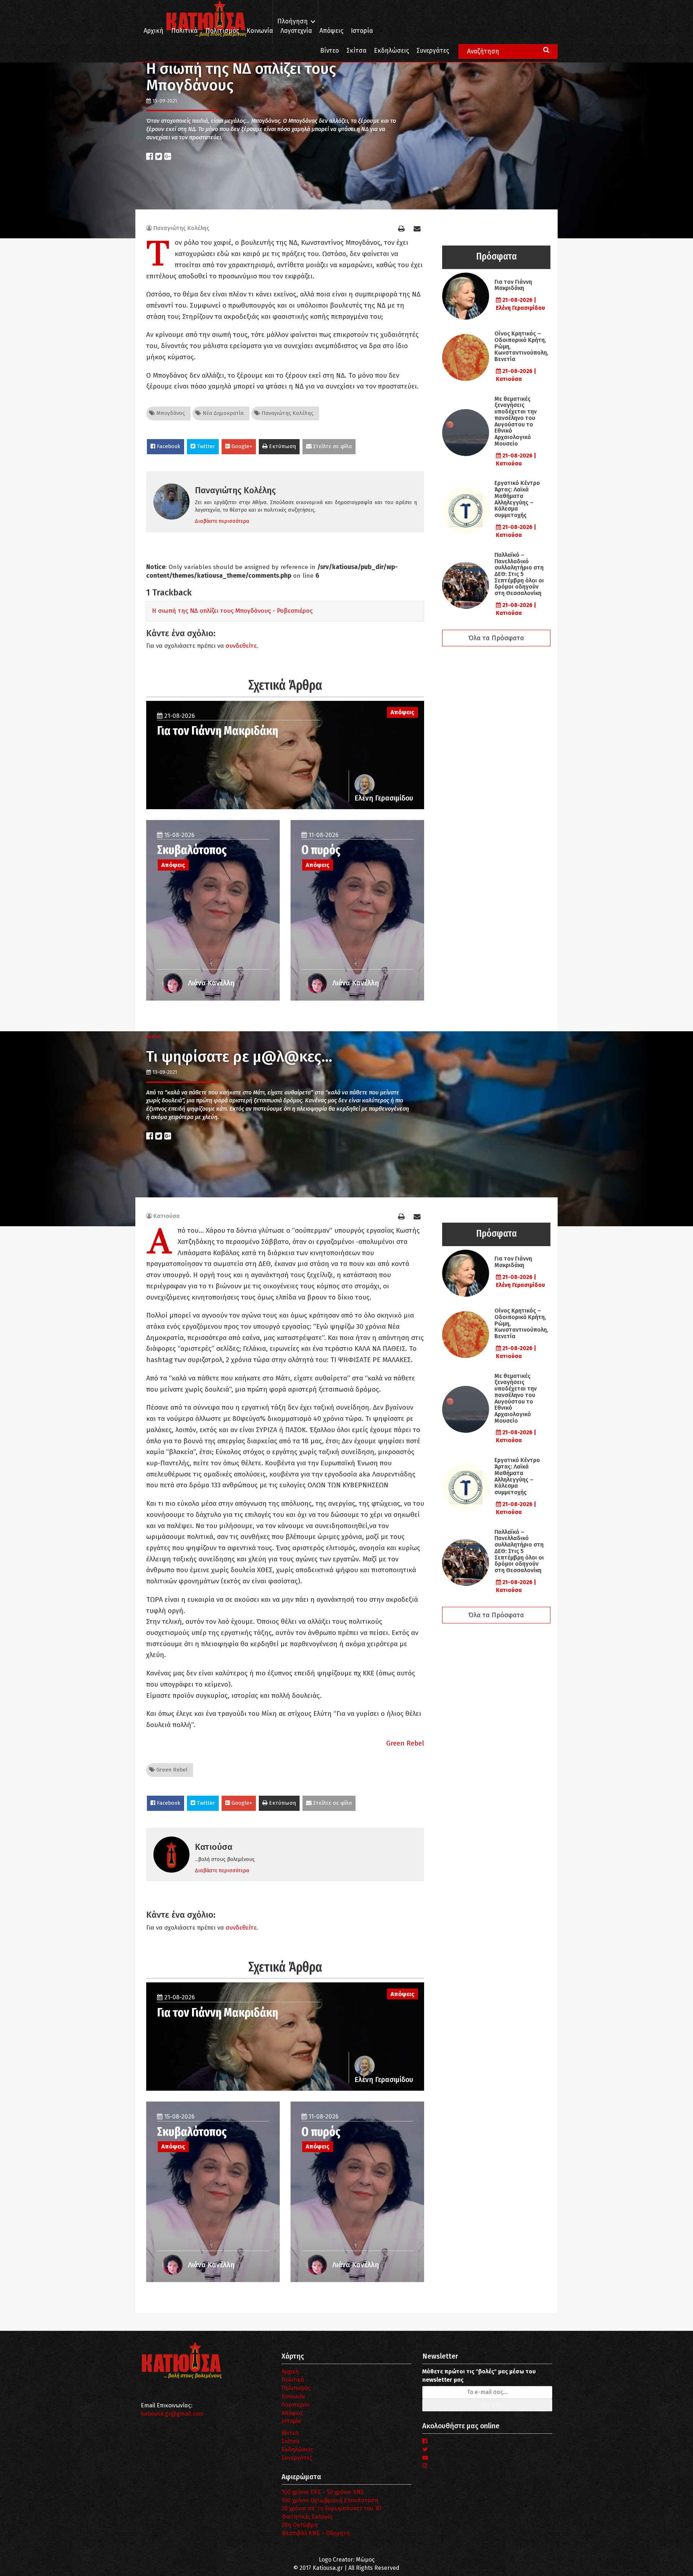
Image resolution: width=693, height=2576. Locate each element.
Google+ (241, 446)
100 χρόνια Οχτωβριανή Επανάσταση (330, 2500)
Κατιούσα (167, 1216)
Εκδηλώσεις (391, 51)
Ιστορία (362, 31)
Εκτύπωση (282, 446)
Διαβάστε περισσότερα (222, 521)
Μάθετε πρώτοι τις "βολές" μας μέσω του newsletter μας (479, 2376)
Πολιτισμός (222, 31)
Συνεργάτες (433, 51)
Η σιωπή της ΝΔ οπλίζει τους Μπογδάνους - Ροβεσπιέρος (232, 611)
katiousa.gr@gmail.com (172, 2414)
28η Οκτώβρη (300, 2525)
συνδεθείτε (241, 646)
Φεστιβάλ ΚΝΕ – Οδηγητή (316, 2533)
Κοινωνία (260, 31)
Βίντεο (330, 51)
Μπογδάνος (170, 413)
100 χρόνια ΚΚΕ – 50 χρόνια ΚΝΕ (323, 2492)
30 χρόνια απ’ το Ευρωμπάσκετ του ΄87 (332, 2508)
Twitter (205, 446)
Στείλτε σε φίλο (332, 446)
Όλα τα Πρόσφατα (496, 638)
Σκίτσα (356, 51)
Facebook (168, 446)
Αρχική (154, 31)
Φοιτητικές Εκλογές (307, 2517)
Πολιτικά (184, 31)
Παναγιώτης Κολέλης (181, 228)
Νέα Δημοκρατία (222, 413)
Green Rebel (405, 1743)
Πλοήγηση (293, 21)
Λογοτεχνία (296, 2405)
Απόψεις (331, 31)
